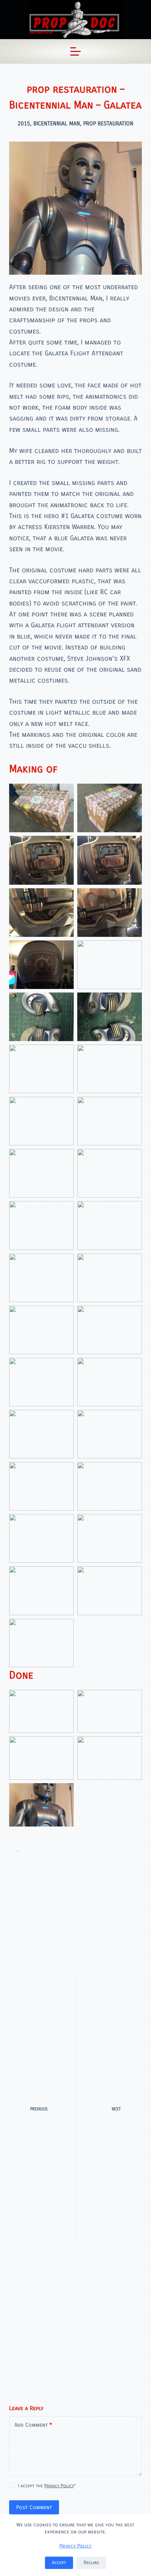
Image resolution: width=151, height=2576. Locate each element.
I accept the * (47, 2486)
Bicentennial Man (57, 123)
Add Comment (33, 2425)
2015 (24, 123)
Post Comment (34, 2507)
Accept (59, 2563)
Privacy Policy (75, 2546)
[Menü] (75, 51)
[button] (41, 808)
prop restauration (108, 123)
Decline (91, 2563)
